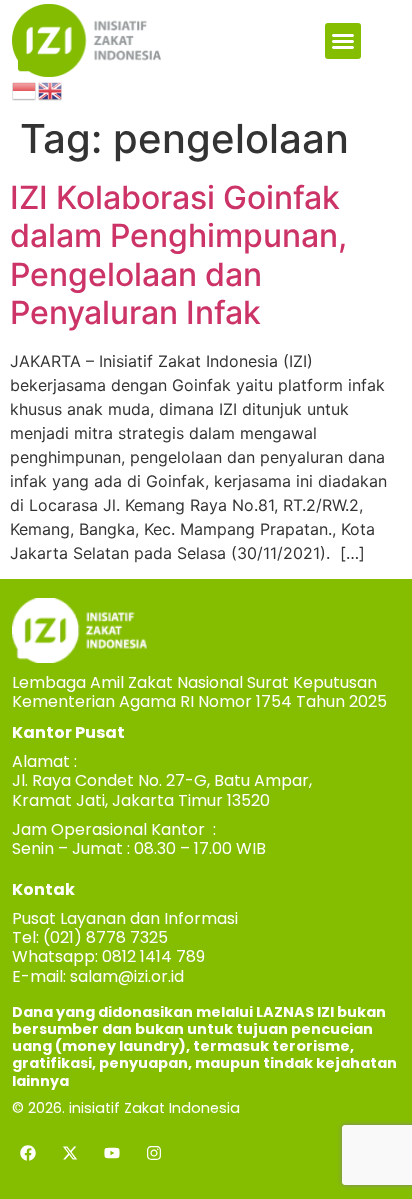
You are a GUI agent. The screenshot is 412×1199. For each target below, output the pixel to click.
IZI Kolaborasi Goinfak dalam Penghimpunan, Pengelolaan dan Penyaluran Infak (178, 255)
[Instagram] (154, 1153)
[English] (51, 89)
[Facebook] (28, 1153)
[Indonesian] (25, 89)
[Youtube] (112, 1153)
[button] (343, 41)
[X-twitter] (70, 1153)
